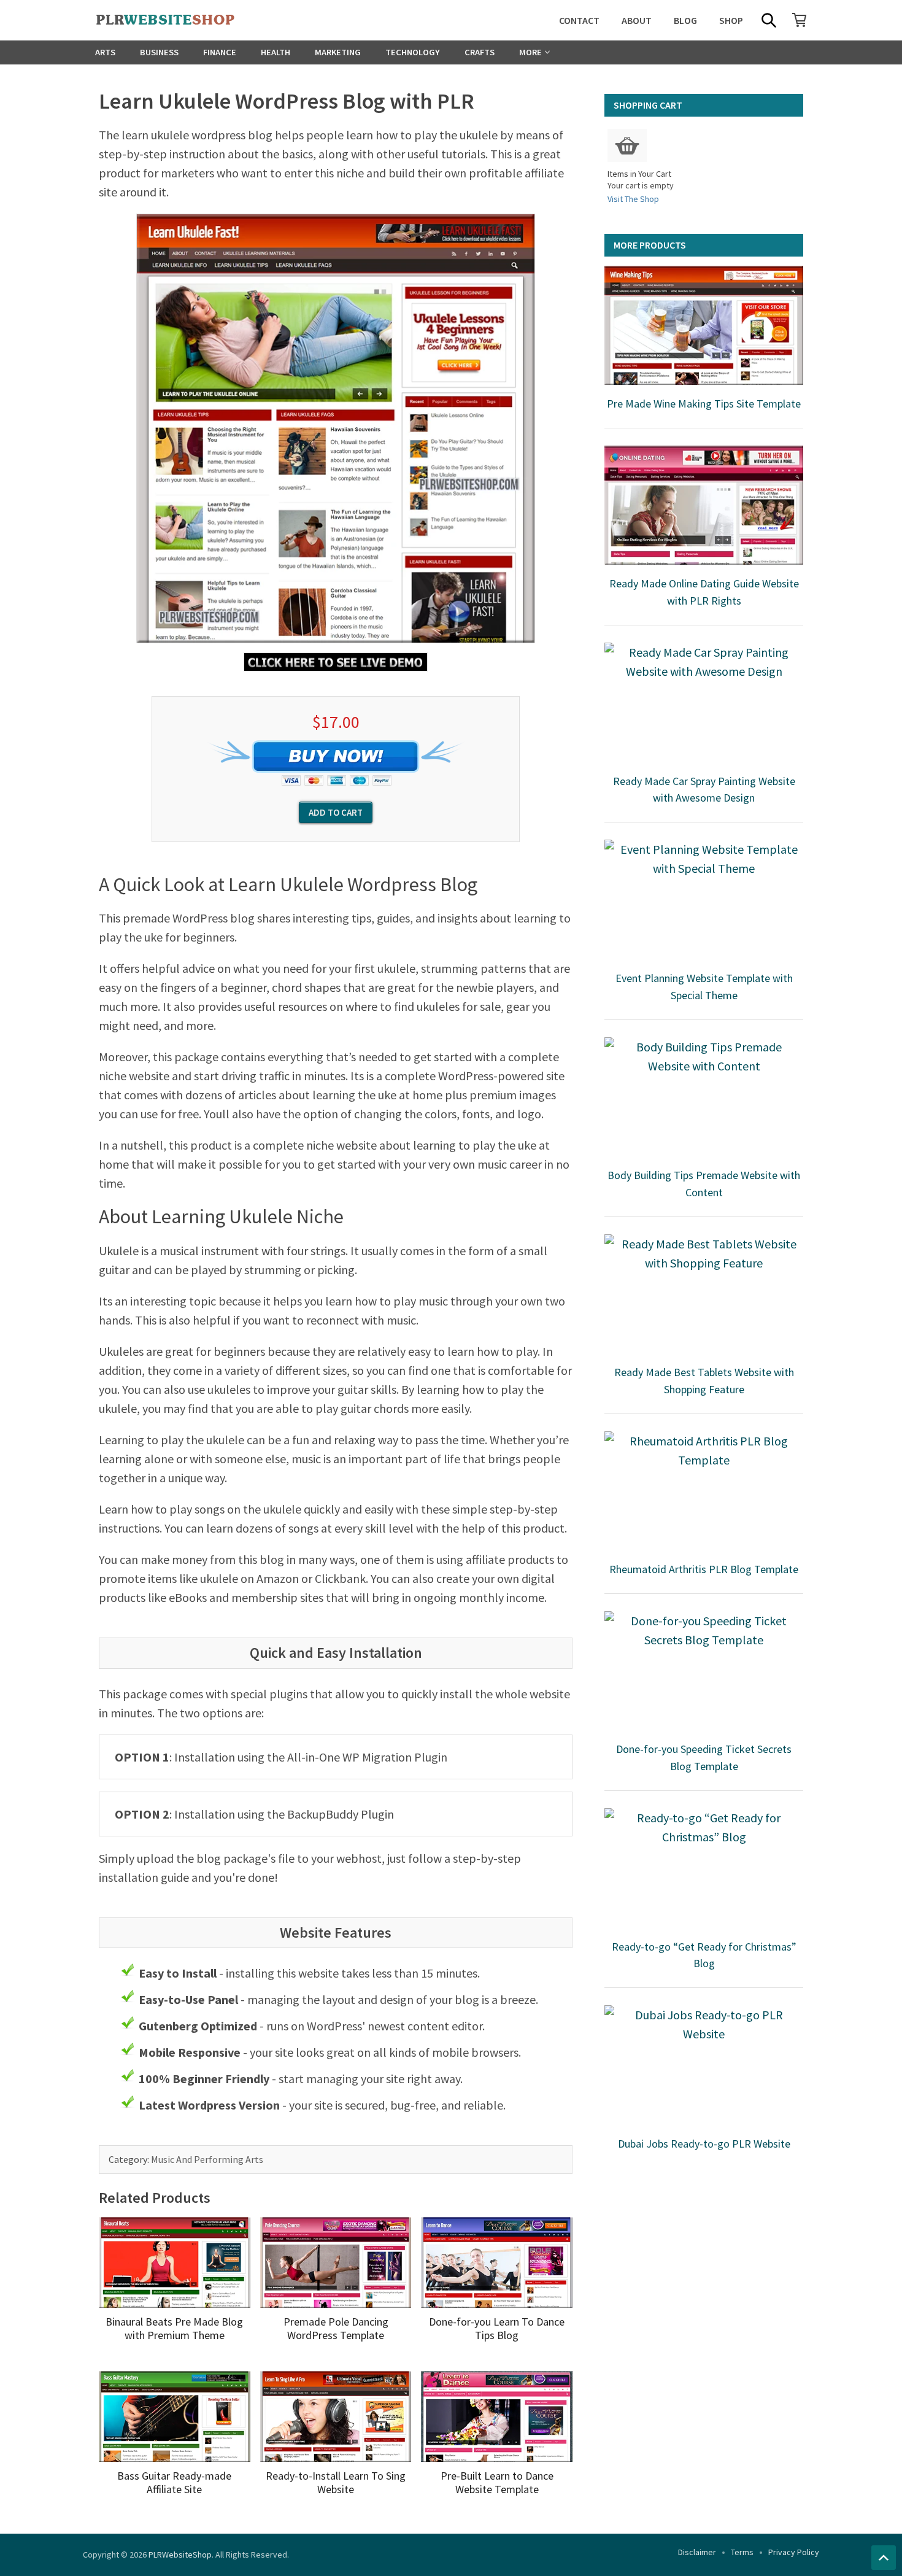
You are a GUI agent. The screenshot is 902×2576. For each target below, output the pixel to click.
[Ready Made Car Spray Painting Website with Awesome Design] (704, 702)
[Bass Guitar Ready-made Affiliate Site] (175, 2416)
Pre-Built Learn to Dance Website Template (497, 2482)
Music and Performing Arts (207, 2159)
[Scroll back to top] (884, 2558)
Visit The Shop (633, 199)
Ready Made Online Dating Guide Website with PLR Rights (704, 592)
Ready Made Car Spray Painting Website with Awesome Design (704, 790)
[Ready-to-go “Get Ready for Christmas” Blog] (704, 1868)
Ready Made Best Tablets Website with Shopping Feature (704, 1381)
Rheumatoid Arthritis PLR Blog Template (704, 1569)
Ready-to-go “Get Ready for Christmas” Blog (704, 1955)
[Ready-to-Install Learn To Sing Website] (336, 2416)
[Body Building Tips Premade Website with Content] (704, 1097)
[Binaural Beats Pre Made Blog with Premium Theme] (175, 2262)
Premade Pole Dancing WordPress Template (336, 2328)
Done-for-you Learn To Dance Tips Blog (497, 2328)
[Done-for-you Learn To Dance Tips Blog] (497, 2262)
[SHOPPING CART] (800, 20)
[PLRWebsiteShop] (185, 20)
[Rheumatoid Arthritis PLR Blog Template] (704, 1491)
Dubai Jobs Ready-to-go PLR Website (704, 2144)
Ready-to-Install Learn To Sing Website (336, 2482)
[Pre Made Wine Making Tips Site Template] (704, 325)
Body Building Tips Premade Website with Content (704, 1184)
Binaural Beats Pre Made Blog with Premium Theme (174, 2328)
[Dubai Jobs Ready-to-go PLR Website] (704, 2065)
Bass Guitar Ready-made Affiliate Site (174, 2482)
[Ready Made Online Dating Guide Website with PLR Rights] (704, 505)
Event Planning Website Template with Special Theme (704, 987)
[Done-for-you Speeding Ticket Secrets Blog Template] (704, 1671)
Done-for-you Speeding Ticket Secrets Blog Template (704, 1758)
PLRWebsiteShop (180, 2555)
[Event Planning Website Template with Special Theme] (704, 899)
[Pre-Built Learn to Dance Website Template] (497, 2416)
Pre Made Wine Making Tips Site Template (704, 404)
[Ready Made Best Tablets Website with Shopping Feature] (704, 1294)
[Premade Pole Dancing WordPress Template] (336, 2262)
